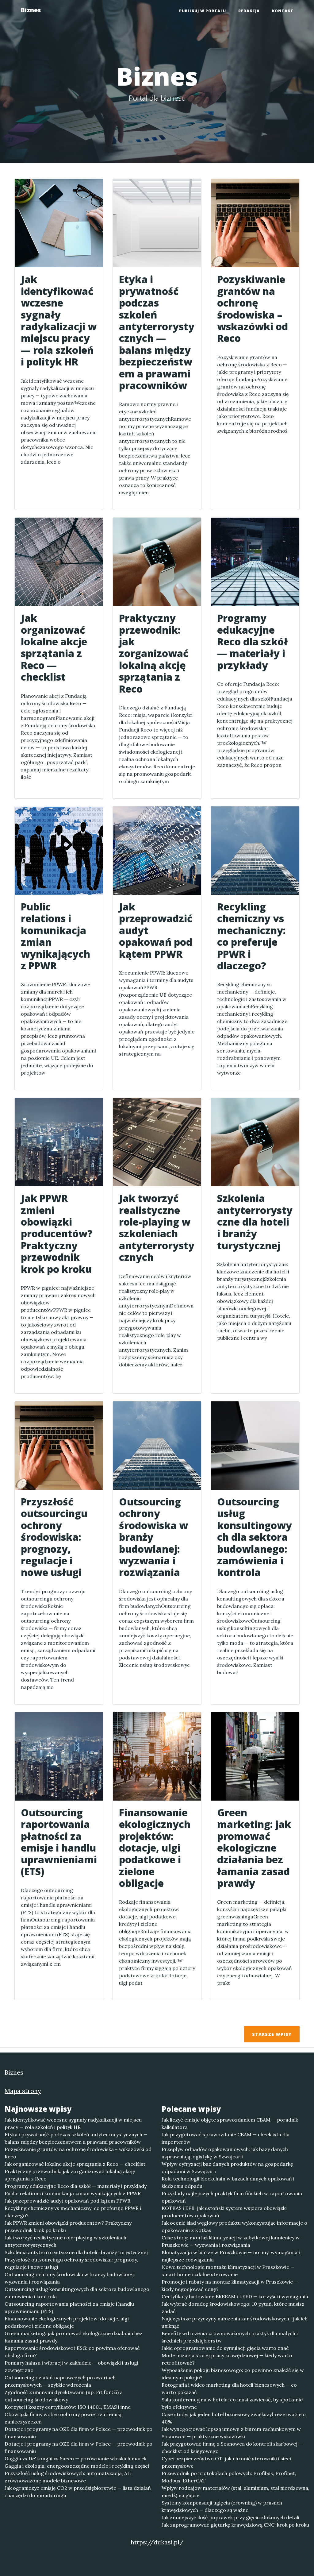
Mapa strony (23, 2091)
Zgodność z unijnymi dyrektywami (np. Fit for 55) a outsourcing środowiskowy (64, 2396)
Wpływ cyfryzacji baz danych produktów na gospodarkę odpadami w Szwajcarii (227, 2168)
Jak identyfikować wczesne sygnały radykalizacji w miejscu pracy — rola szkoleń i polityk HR (73, 2123)
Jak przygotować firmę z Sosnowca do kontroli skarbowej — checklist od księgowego (232, 2447)
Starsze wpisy (272, 2034)
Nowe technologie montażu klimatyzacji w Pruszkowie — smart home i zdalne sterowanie (228, 2271)
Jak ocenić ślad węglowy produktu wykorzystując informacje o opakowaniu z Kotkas (234, 2226)
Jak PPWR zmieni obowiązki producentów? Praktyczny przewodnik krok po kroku (68, 2226)
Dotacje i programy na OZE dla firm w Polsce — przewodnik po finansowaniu (78, 2433)
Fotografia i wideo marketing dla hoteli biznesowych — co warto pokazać (229, 2389)
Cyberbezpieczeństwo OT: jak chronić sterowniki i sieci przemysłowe (226, 2462)
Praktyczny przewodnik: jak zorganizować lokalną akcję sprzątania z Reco (70, 2175)
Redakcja (249, 11)
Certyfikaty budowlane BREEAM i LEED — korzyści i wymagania (235, 2296)
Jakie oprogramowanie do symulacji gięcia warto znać (225, 2348)
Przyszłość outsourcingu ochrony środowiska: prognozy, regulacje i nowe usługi (71, 2263)
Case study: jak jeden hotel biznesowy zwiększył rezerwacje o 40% (234, 2418)
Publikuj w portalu (203, 11)
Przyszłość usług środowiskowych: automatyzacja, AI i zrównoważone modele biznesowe (68, 2477)
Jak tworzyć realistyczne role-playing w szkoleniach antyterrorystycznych (65, 2241)
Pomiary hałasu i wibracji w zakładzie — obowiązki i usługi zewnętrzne (71, 2366)
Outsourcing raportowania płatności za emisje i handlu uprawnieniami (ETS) (69, 2308)
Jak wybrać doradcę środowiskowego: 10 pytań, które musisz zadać (233, 2308)
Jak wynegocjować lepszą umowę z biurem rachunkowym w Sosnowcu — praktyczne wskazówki (231, 2433)
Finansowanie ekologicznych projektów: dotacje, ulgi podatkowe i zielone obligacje (67, 2322)
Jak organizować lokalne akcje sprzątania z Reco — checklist (75, 2164)
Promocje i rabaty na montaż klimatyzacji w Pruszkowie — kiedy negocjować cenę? (230, 2285)
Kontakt (283, 11)
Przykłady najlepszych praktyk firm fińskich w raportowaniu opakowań (232, 2197)
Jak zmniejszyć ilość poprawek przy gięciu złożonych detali (230, 2517)
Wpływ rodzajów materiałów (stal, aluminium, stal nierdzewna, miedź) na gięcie (235, 2492)
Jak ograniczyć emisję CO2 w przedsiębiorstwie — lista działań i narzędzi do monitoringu (78, 2492)
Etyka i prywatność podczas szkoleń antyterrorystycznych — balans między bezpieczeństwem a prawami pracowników (76, 2138)
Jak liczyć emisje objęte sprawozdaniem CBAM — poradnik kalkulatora (230, 2123)
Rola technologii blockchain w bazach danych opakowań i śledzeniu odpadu (228, 2182)
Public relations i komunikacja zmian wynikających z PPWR (73, 2193)
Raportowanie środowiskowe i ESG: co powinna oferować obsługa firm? (72, 2352)
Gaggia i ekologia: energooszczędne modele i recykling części (77, 2466)
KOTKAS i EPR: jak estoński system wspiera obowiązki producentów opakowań (224, 2212)
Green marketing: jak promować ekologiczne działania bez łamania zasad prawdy (74, 2337)
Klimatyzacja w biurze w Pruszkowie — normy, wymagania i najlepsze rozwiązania (231, 2256)
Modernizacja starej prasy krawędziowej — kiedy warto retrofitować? (227, 2359)
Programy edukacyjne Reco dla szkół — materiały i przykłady (76, 2186)
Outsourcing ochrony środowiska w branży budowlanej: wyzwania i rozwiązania (70, 2278)
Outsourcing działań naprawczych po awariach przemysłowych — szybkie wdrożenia (60, 2381)
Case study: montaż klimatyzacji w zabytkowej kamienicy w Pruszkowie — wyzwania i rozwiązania (231, 2241)
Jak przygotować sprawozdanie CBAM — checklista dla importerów (226, 2138)
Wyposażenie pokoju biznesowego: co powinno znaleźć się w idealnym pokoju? (233, 2374)
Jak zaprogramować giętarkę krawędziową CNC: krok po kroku (235, 2525)
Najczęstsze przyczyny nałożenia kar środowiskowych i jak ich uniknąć (235, 2322)
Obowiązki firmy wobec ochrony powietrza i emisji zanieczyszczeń (64, 2418)
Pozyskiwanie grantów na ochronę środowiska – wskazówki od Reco (78, 2153)
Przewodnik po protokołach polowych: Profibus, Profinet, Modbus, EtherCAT (229, 2477)
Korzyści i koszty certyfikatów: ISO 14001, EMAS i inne (68, 2407)
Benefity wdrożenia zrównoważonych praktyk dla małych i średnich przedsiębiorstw (230, 2337)
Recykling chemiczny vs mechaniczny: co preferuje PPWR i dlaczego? (73, 2212)
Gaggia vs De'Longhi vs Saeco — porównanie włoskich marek (76, 2458)
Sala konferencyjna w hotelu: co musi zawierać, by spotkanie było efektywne (232, 2403)
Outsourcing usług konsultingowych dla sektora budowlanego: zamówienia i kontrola (78, 2293)
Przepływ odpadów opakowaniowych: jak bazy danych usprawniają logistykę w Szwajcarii (225, 2153)
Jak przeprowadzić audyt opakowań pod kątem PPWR (67, 2201)
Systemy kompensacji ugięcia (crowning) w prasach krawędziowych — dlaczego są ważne (222, 2506)
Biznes (31, 10)
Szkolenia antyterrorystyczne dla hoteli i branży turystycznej (76, 2252)
